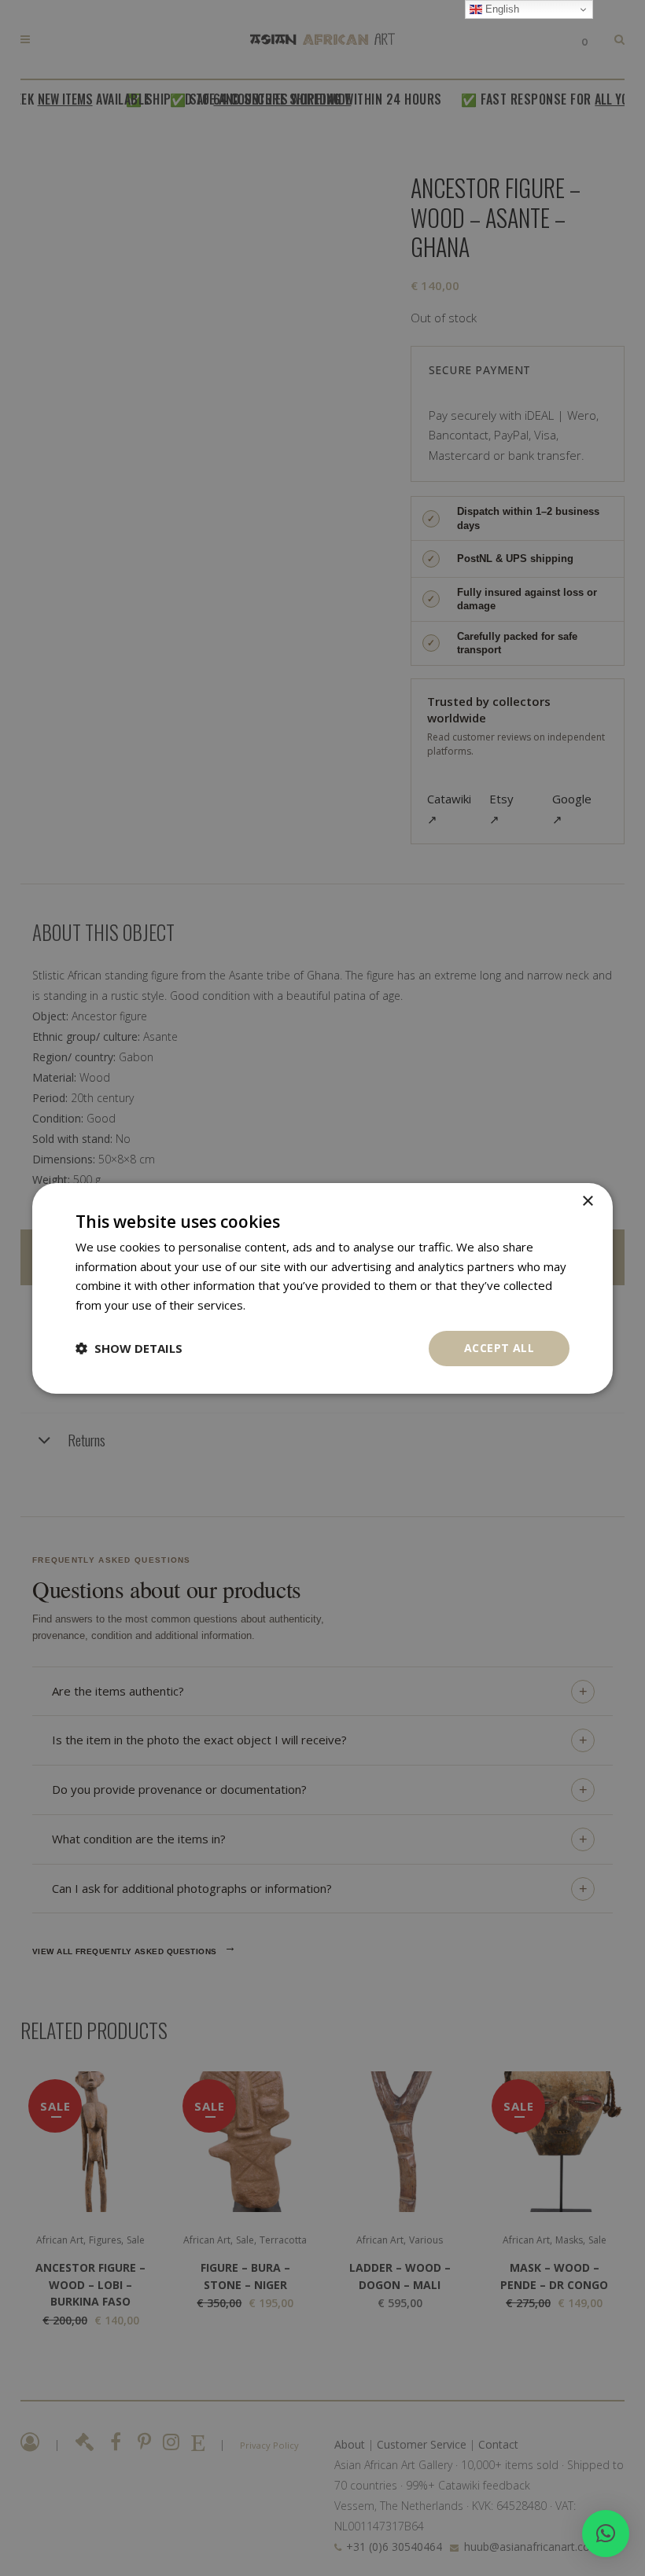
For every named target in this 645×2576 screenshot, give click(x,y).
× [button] (587, 1201)
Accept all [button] (499, 1348)
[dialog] (322, 1288)
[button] (606, 2534)
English (501, 9)
